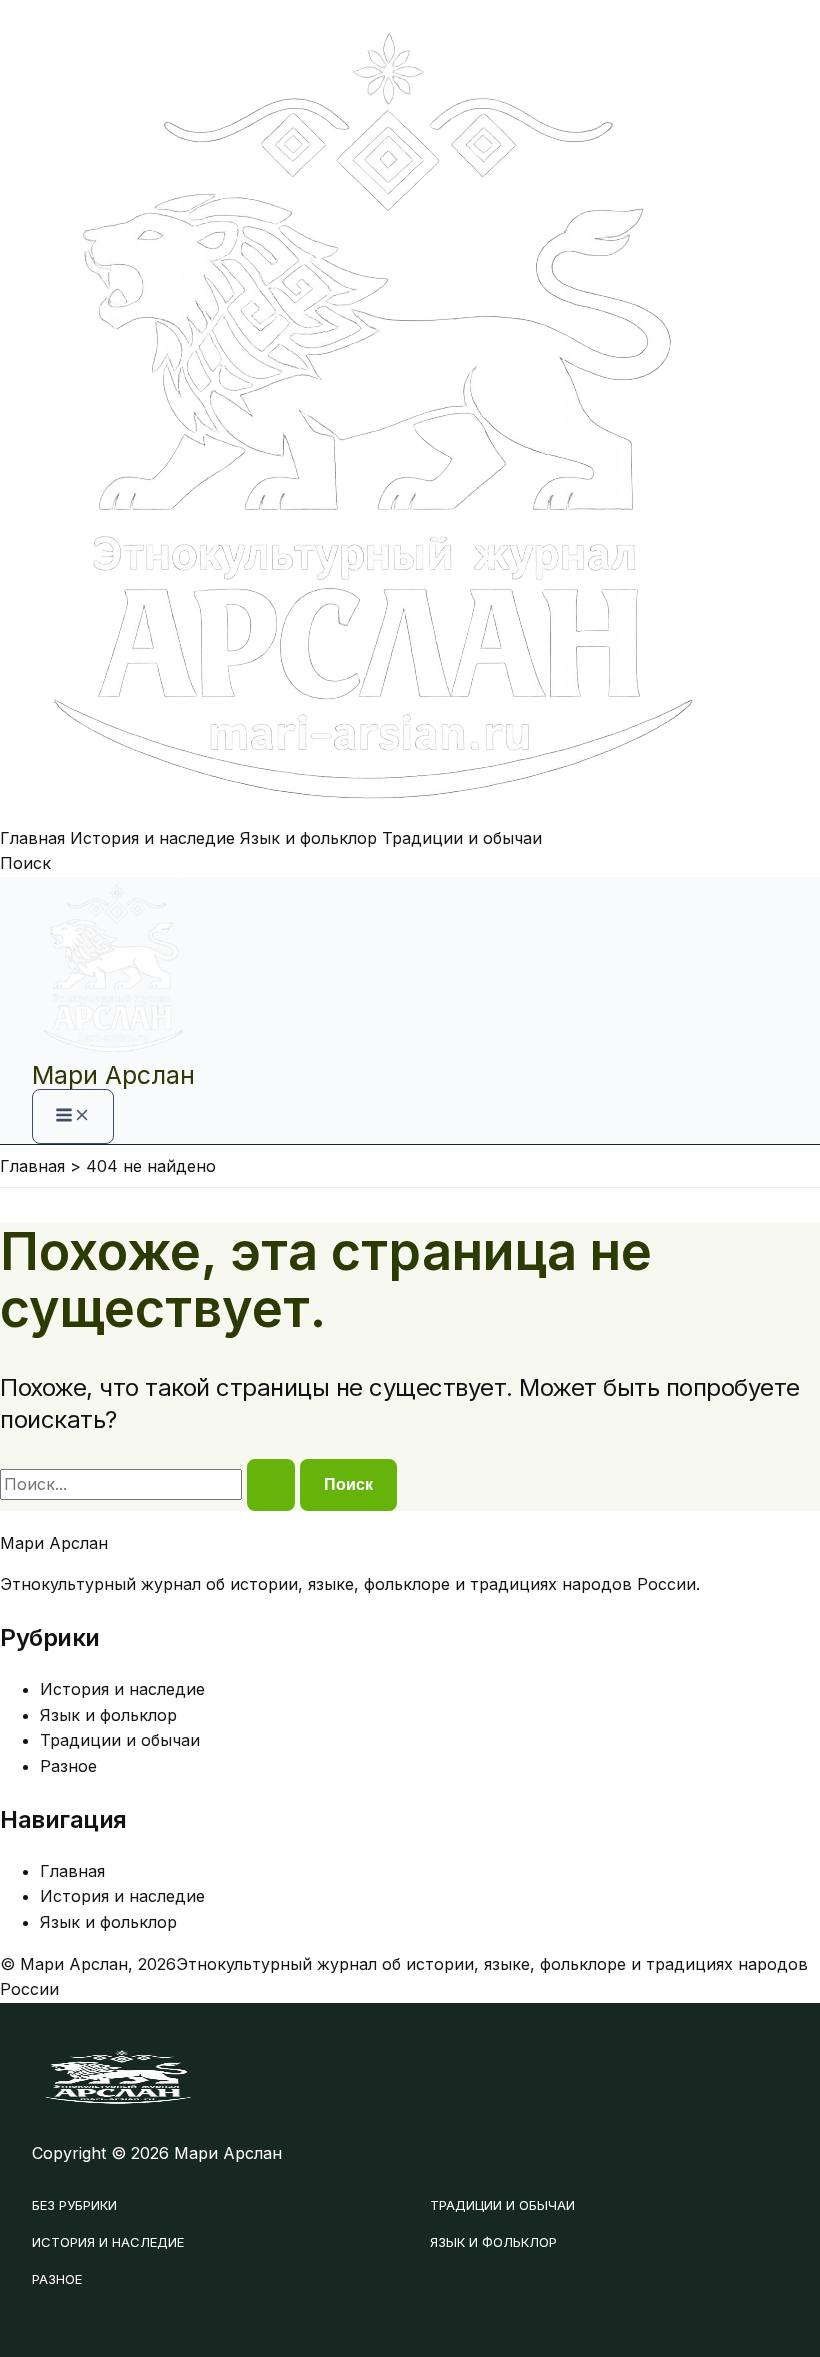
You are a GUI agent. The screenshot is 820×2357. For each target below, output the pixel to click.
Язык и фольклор (308, 838)
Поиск (25, 863)
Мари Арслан (113, 1075)
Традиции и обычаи (462, 838)
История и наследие (152, 838)
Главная (32, 838)
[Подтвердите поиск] (271, 1485)
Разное (68, 1766)
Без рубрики (74, 2205)
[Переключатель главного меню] (73, 1116)
